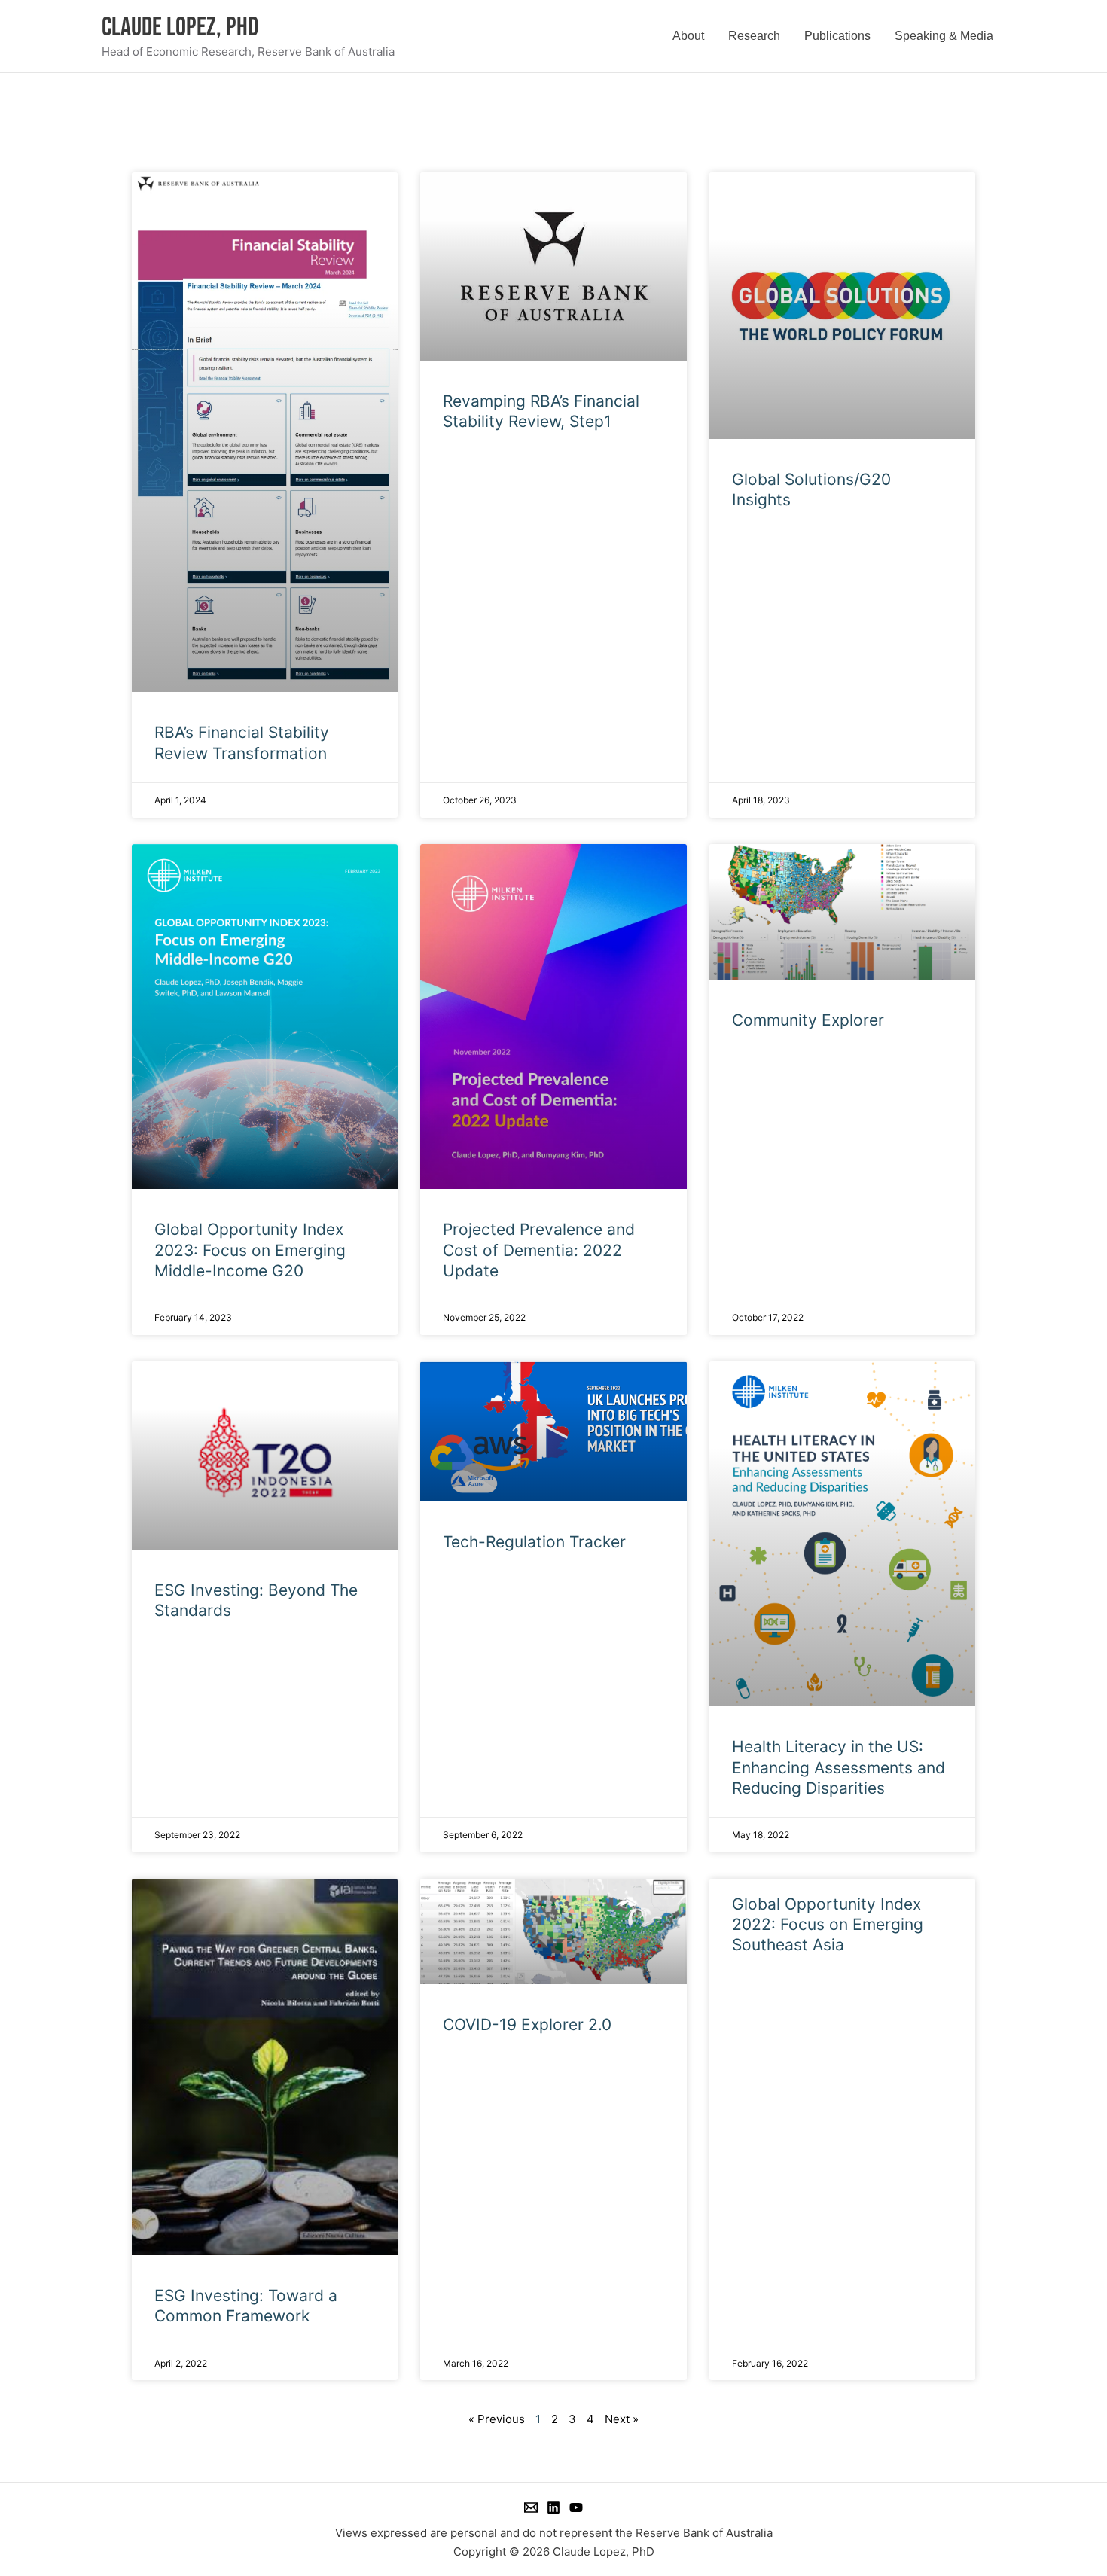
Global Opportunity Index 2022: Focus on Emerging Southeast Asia (828, 1925)
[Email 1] (531, 2507)
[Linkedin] (553, 2507)
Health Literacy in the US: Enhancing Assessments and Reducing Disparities (839, 1767)
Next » (622, 2419)
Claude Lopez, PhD (180, 27)
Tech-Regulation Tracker (534, 1542)
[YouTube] (576, 2507)
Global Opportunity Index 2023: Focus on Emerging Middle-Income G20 (250, 1250)
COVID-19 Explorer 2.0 (527, 2024)
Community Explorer (808, 1020)
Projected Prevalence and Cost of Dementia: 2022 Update (539, 1250)
